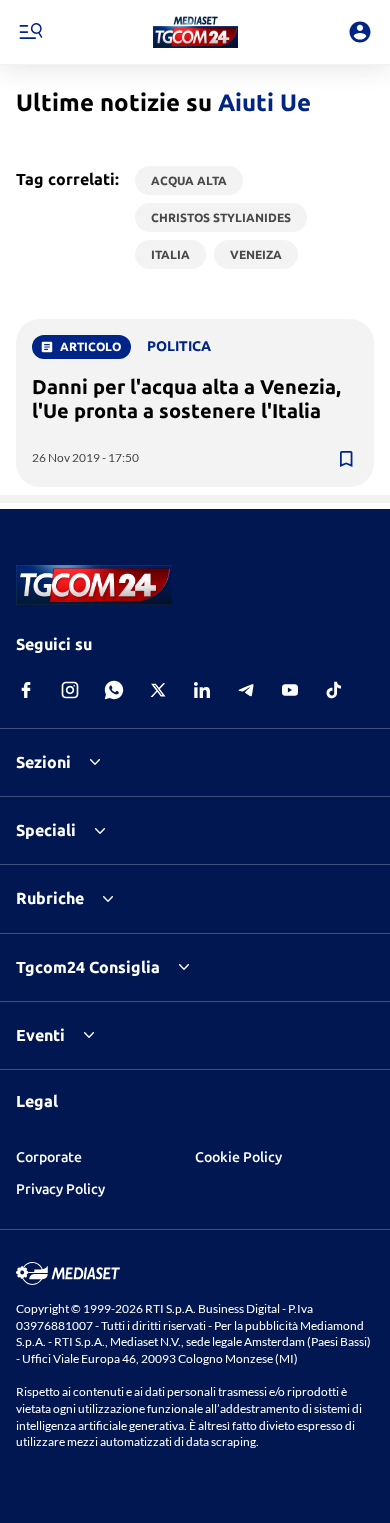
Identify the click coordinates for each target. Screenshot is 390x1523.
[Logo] (195, 32)
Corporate (49, 1157)
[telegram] (246, 690)
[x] (158, 690)
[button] (195, 32)
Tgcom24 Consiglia (88, 967)
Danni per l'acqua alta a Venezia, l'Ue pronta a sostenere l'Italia (186, 398)
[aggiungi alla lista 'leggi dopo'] (346, 459)
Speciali (46, 830)
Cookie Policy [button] (238, 1157)
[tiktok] (334, 690)
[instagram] (70, 690)
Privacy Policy (60, 1189)
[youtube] (290, 690)
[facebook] (26, 690)
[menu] (30, 32)
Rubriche (50, 898)
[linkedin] (202, 690)
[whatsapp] (114, 690)
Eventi (40, 1035)
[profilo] (360, 32)
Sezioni (43, 762)
